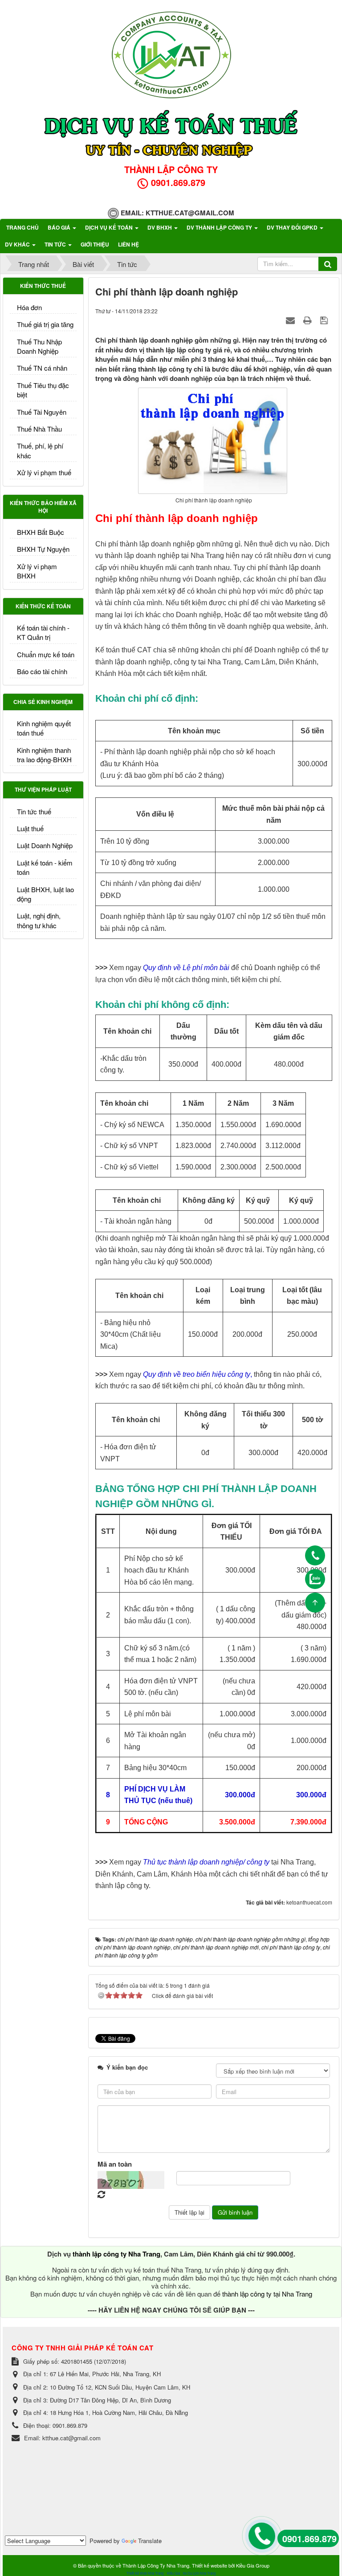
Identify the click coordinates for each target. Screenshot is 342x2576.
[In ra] (309, 320)
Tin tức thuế (34, 811)
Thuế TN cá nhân (42, 368)
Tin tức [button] (56, 244)
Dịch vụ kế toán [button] (110, 227)
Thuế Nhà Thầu (39, 429)
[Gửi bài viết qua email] (291, 320)
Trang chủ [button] (22, 227)
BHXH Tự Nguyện (43, 549)
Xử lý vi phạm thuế (44, 472)
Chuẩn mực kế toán (46, 654)
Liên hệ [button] (128, 244)
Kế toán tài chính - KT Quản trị (43, 632)
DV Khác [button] (18, 244)
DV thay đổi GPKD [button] (293, 227)
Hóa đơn (29, 307)
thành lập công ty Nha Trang (116, 2254)
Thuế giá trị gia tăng (45, 324)
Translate (150, 2541)
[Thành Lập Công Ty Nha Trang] (171, 53)
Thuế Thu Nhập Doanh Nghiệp (39, 346)
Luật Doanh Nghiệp (45, 845)
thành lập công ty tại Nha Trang (267, 2294)
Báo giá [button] (60, 227)
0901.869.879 (309, 2538)
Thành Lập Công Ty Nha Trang (156, 2565)
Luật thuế (30, 828)
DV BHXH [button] (160, 227)
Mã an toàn (115, 2164)
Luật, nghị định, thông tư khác (39, 920)
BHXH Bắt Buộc (41, 532)
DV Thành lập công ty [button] (220, 227)
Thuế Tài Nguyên (42, 412)
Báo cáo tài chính (42, 671)
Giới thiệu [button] (95, 244)
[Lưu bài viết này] (325, 320)
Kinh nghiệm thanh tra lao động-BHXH (44, 755)
